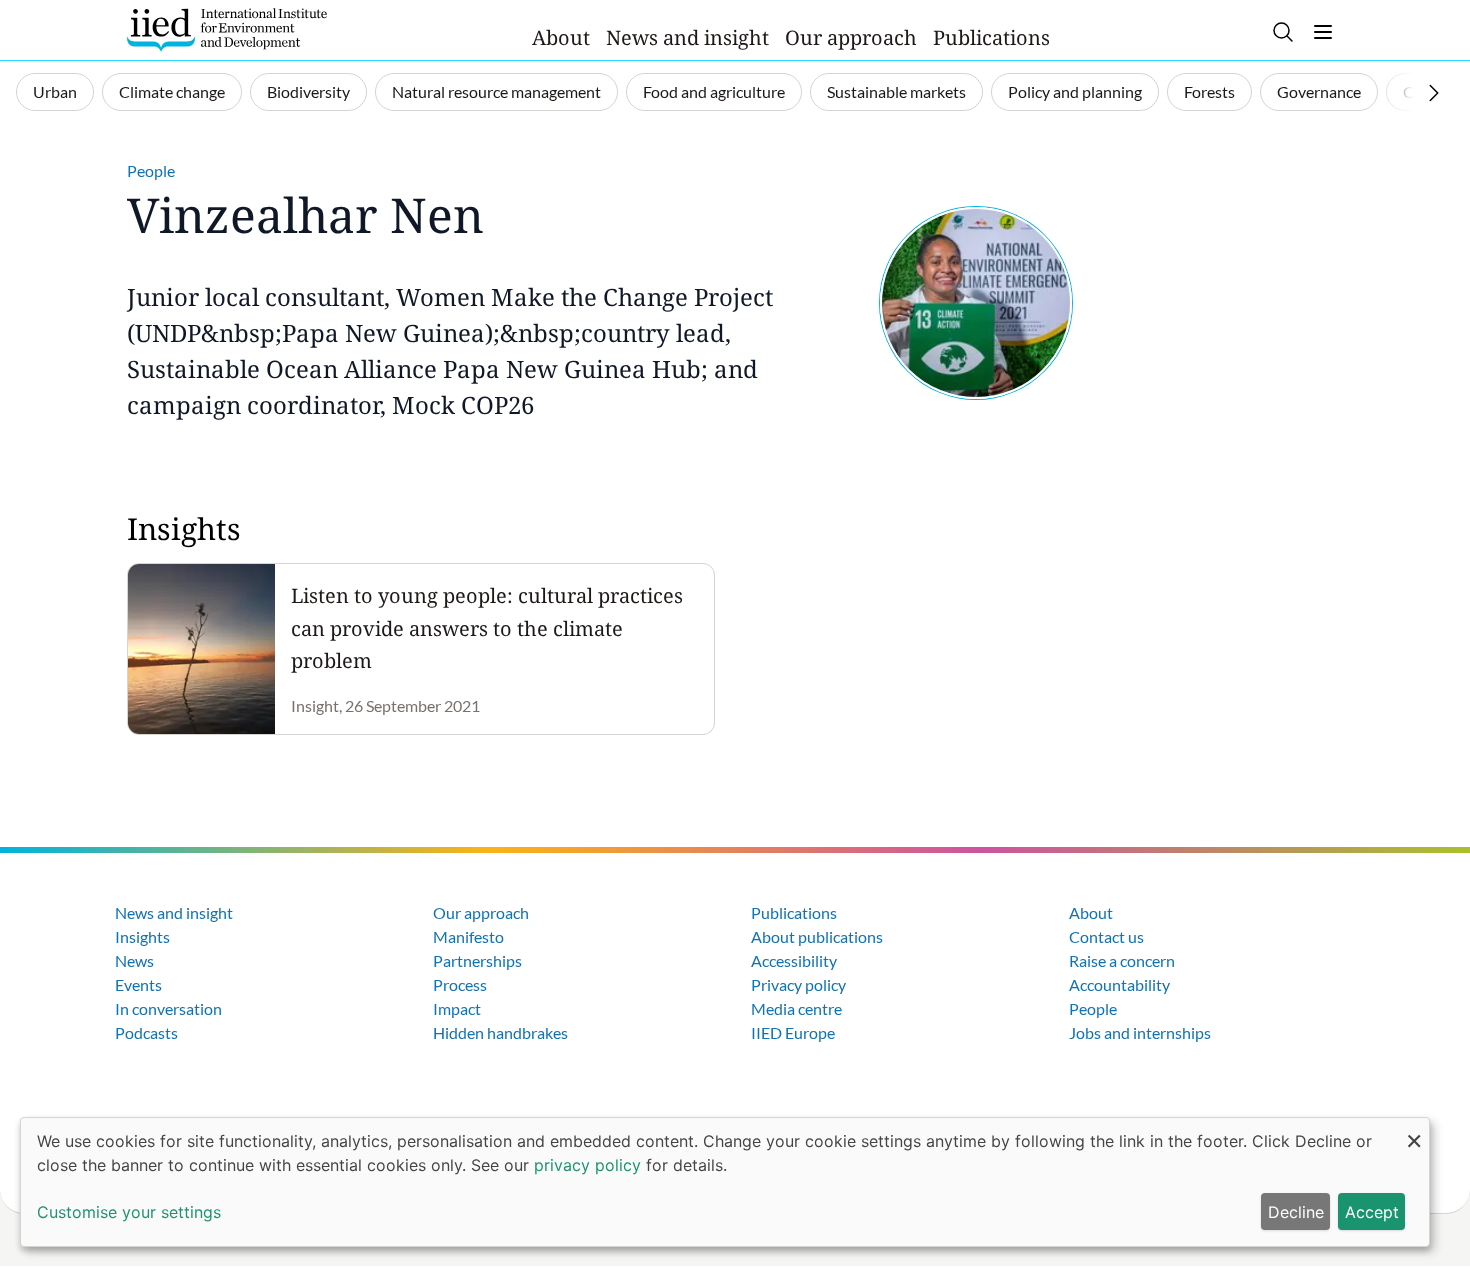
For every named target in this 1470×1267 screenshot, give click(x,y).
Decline (1296, 1212)
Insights (142, 936)
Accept (1372, 1212)
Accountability (1119, 984)
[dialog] (725, 1182)
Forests (1209, 91)
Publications (991, 37)
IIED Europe (793, 1032)
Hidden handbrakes (500, 1032)
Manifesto (468, 936)
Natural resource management (496, 91)
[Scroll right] (1434, 93)
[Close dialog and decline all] (1414, 1130)
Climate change (172, 91)
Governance (1319, 91)
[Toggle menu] (1323, 32)
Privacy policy (798, 984)
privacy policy (587, 1165)
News (134, 960)
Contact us (1106, 936)
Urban (55, 91)
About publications (817, 936)
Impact (457, 1008)
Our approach (851, 37)
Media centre (796, 1008)
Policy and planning (1075, 91)
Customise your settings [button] (129, 1212)
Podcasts (146, 1032)
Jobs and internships (1140, 1032)
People (151, 170)
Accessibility (794, 960)
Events (138, 984)
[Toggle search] (1283, 32)
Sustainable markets (896, 91)
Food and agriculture (714, 91)
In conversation (168, 1008)
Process (460, 984)
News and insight (687, 37)
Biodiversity (308, 91)
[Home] (227, 30)
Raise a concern (1122, 960)
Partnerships (477, 960)
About (561, 37)
